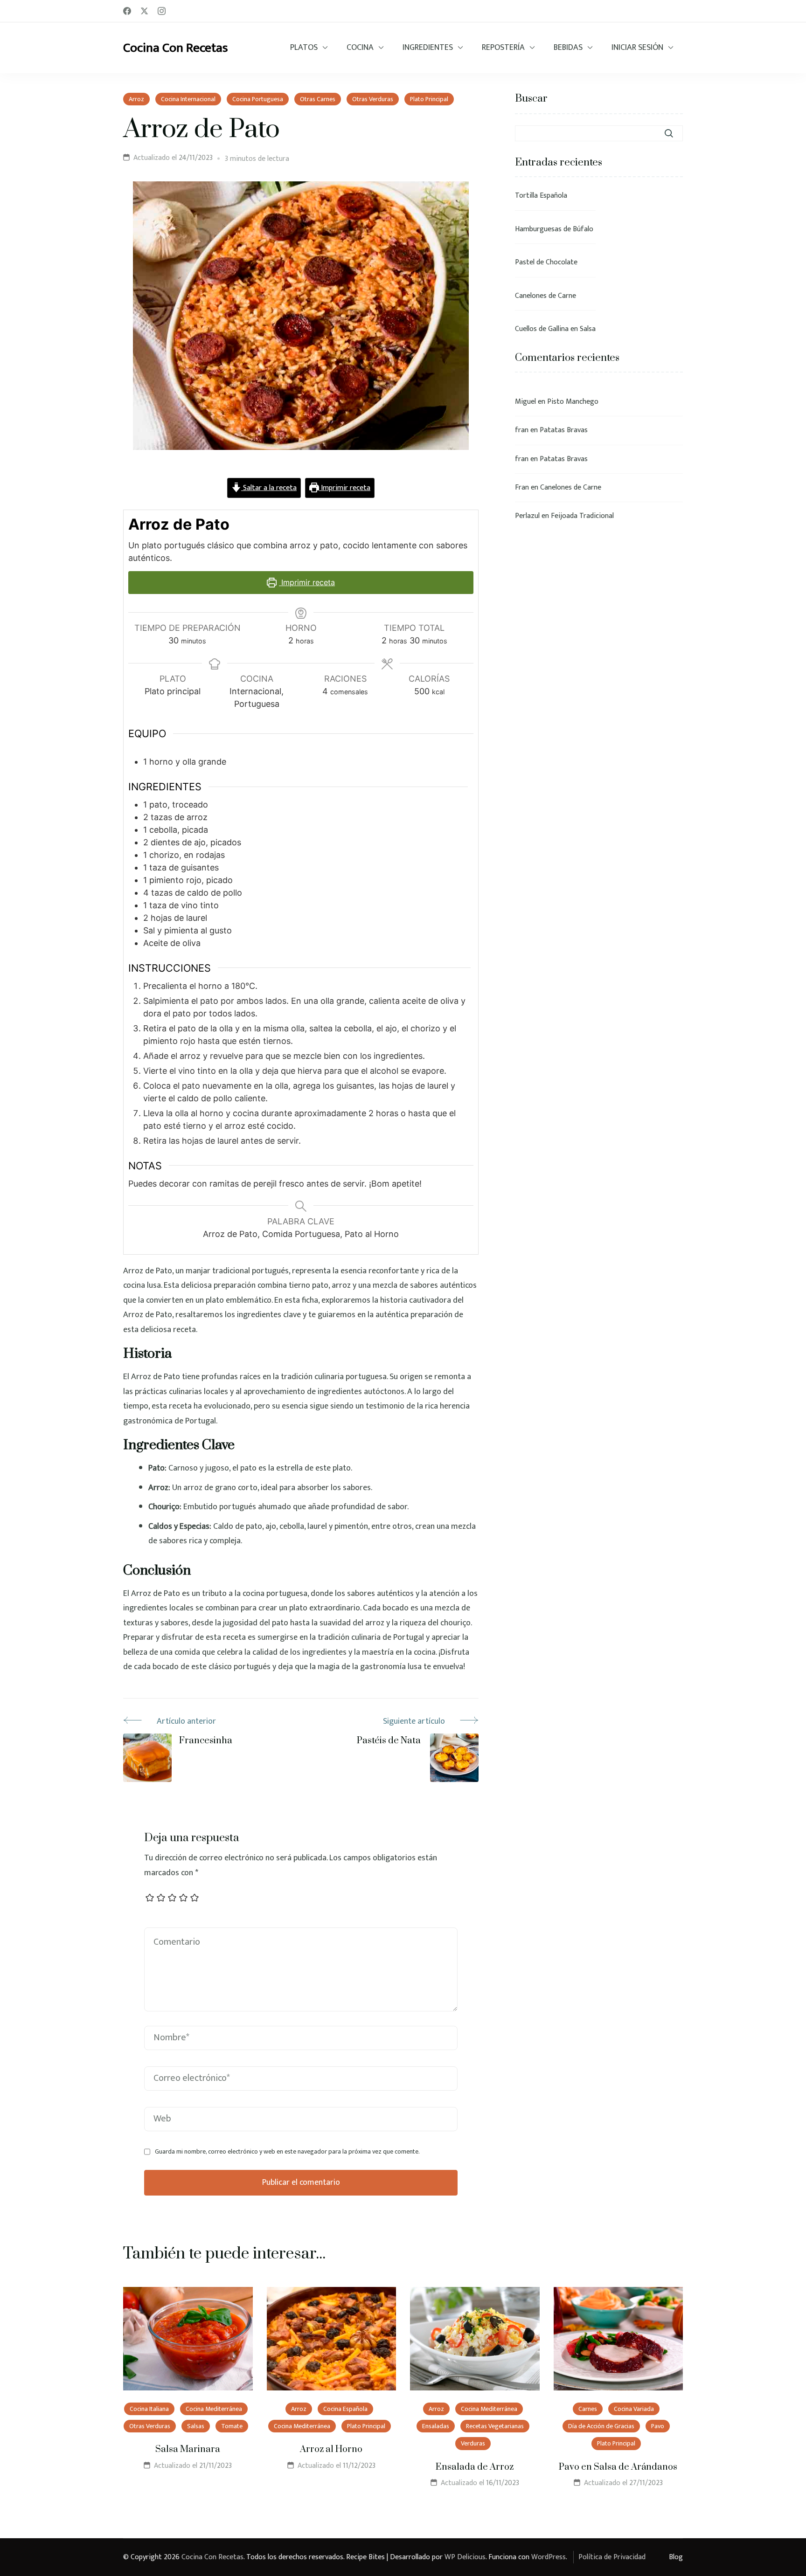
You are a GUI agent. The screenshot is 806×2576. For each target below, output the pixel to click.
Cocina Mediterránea (214, 2409)
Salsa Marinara (188, 2449)
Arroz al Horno (331, 2449)
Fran (522, 487)
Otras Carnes (318, 99)
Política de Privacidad (612, 2557)
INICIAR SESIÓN (637, 48)
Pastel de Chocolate (546, 262)
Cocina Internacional (188, 99)
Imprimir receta (345, 488)
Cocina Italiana (149, 2409)
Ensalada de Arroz (475, 2467)
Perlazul (527, 516)
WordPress (549, 2557)
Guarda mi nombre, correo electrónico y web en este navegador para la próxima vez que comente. (287, 2152)
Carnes (588, 2409)
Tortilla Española (541, 196)
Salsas (196, 2426)
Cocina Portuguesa (258, 99)
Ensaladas (436, 2426)
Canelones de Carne (545, 296)
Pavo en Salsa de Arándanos (618, 2467)
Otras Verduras (373, 99)
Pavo (658, 2426)
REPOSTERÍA (503, 48)
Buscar (531, 99)
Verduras (473, 2443)
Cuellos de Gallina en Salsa (555, 329)
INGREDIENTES (428, 48)
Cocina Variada (634, 2409)
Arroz (136, 99)
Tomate (232, 2426)
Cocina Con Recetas (176, 48)
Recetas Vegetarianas (495, 2426)
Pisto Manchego (573, 402)
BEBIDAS (568, 48)
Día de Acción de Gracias (601, 2426)
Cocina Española (345, 2409)
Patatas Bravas (564, 430)
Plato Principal (429, 99)
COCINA (360, 48)
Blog (676, 2557)
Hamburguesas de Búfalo (554, 229)
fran (522, 430)
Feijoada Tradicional (582, 516)
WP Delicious (465, 2557)
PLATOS (304, 48)
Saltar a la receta (269, 488)
